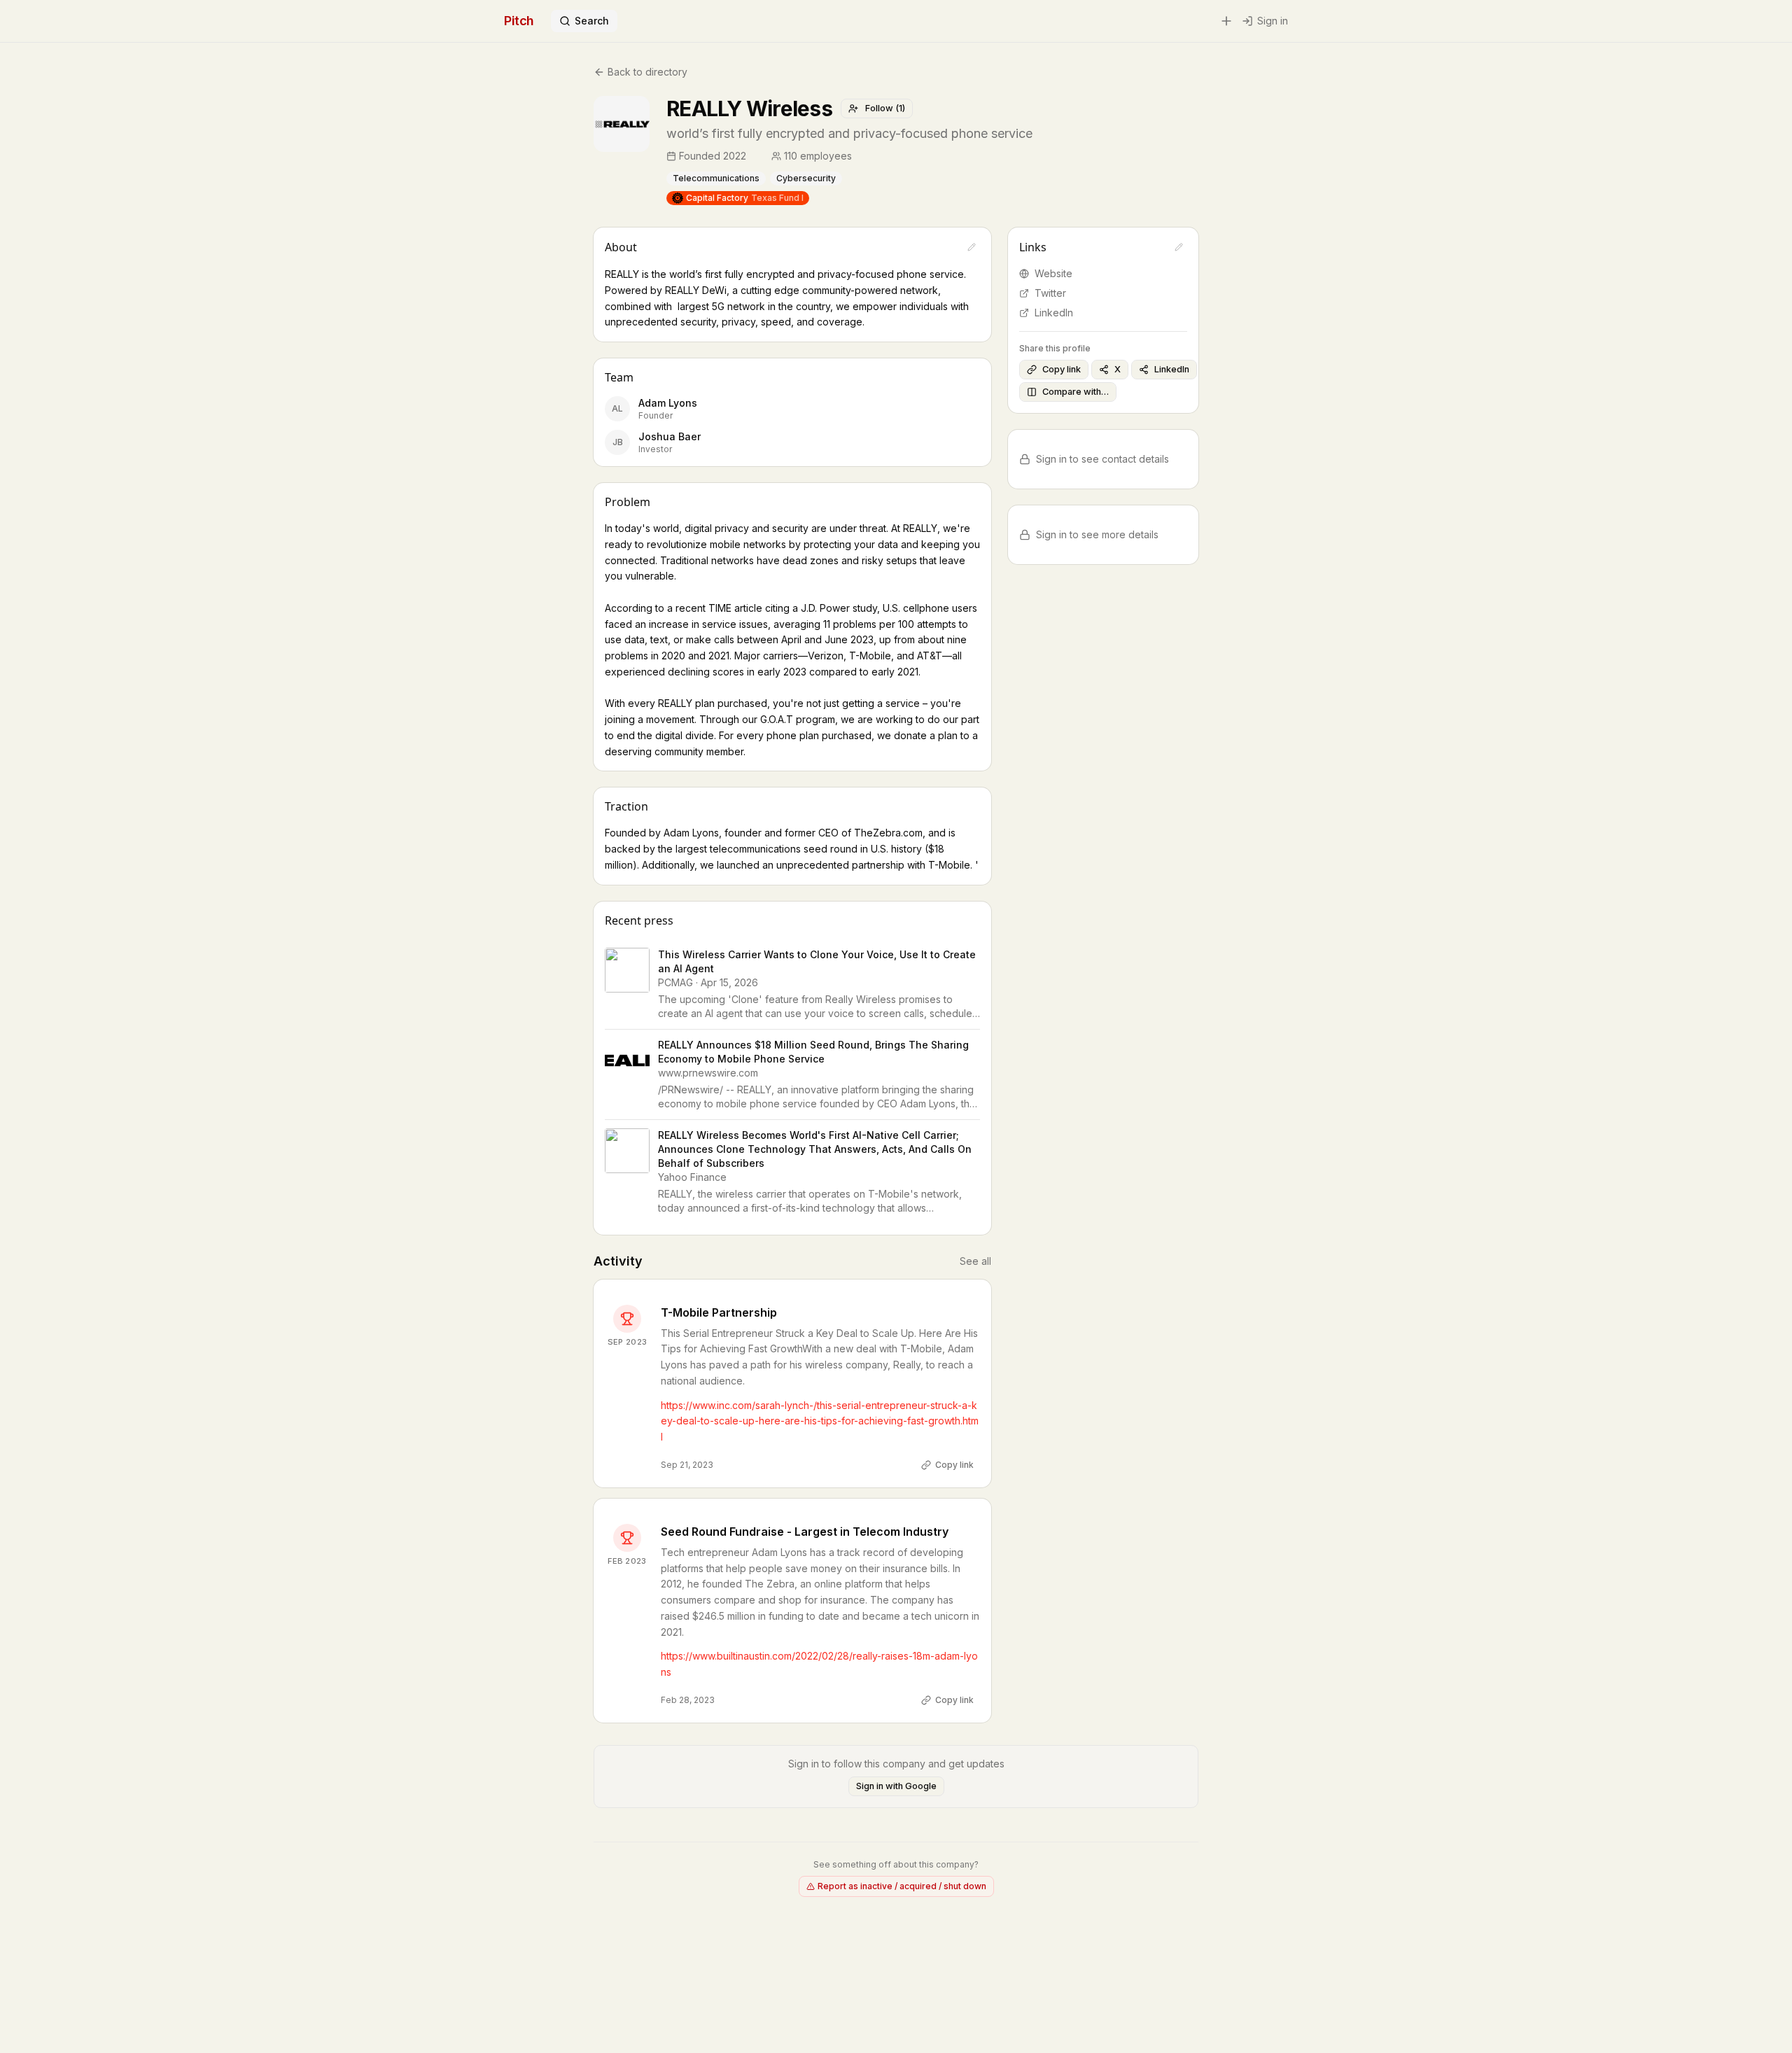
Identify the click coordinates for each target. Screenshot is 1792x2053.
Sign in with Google (896, 1786)
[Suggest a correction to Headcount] (862, 156)
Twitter (1050, 293)
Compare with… (1076, 392)
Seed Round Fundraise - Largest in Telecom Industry (805, 1532)
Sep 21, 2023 (687, 1465)
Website (1053, 273)
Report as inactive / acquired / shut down (902, 1886)
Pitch (519, 21)
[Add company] (1226, 21)
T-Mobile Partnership (719, 1312)
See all (975, 1261)
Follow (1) (885, 108)
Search (592, 21)
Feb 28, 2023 (688, 1700)
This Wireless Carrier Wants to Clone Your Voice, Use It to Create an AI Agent (817, 961)
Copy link (954, 1465)
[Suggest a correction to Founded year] (756, 156)
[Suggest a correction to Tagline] (1046, 134)
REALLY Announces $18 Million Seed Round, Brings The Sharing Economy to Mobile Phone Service (813, 1052)
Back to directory (647, 72)
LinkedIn (1054, 313)
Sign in (1273, 21)
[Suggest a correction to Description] (972, 247)
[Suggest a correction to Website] (1179, 247)
